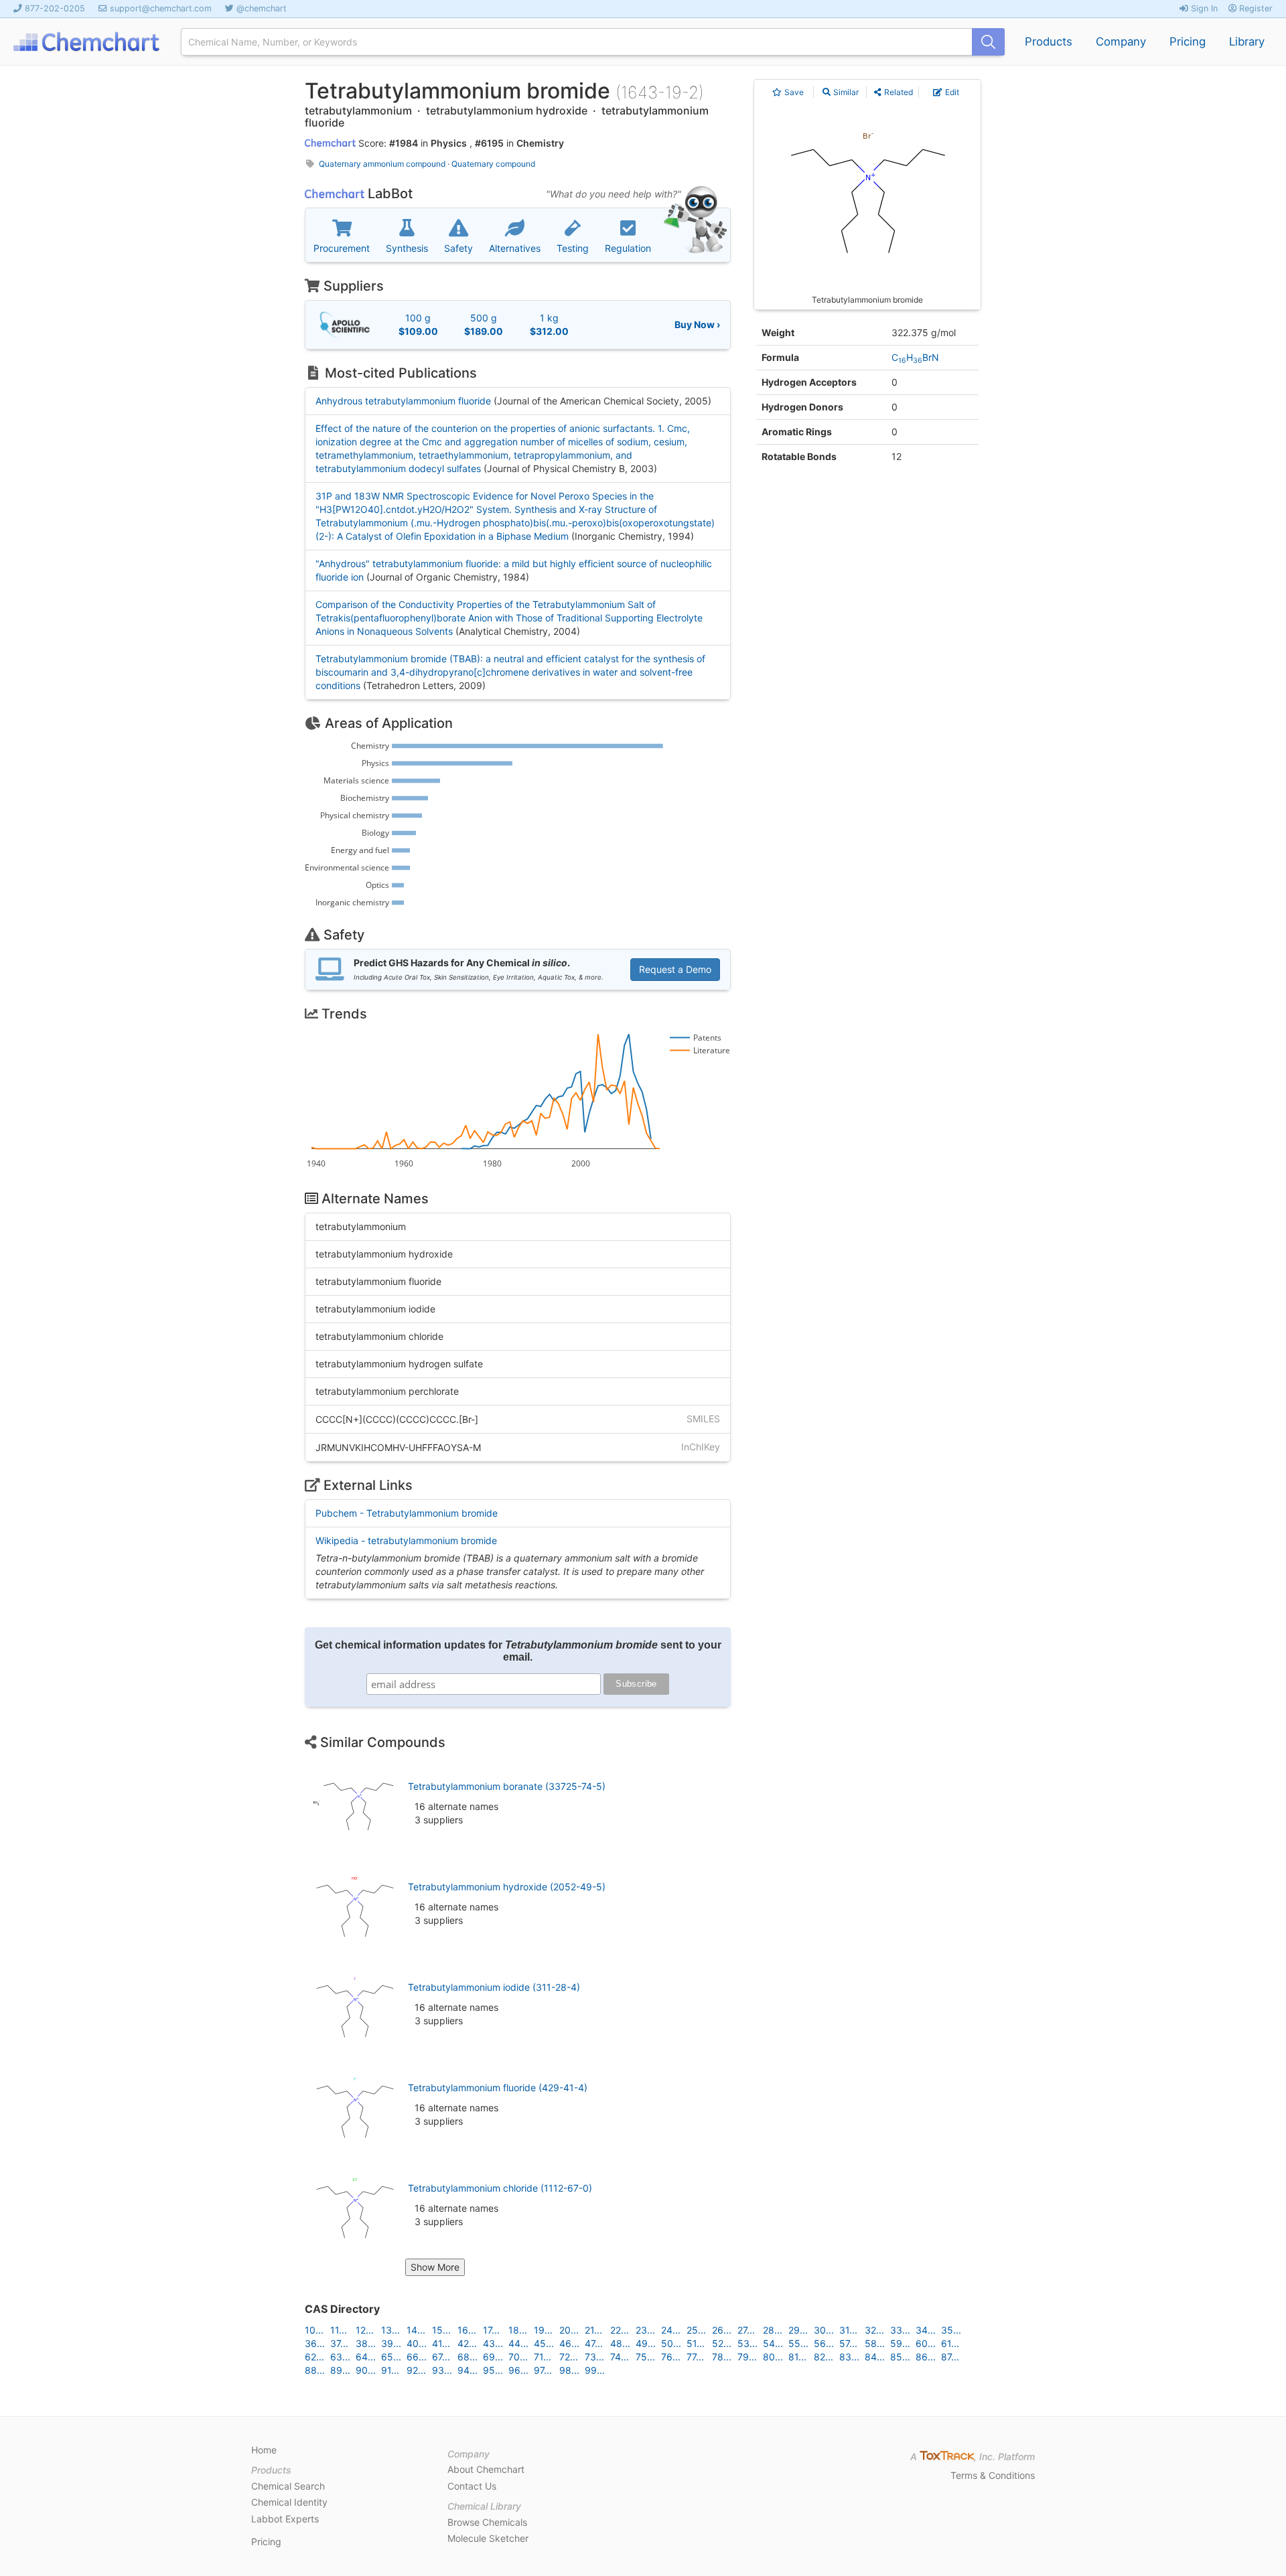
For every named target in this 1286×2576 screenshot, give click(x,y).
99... (595, 2370)
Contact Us (472, 2486)
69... (493, 2357)
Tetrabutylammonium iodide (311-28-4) (494, 1987)
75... (645, 2357)
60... (926, 2343)
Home (264, 2450)
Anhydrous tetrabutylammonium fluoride (403, 401)
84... (875, 2357)
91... (390, 2370)
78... (722, 2357)
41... (441, 2343)
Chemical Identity (289, 2502)
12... (365, 2330)
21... (593, 2330)
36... (315, 2343)
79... (747, 2357)
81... (797, 2357)
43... (493, 2343)
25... (696, 2330)
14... (416, 2330)
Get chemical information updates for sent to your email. (518, 1651)
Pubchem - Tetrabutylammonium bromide (407, 1513)
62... (314, 2357)
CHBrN (915, 357)
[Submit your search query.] (988, 42)
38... (366, 2343)
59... (900, 2343)
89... (340, 2370)
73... (594, 2357)
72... (569, 2357)
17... (491, 2330)
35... (951, 2330)
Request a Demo (675, 969)
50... (671, 2343)
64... (366, 2357)
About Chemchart (486, 2469)
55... (798, 2343)
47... (594, 2343)
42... (467, 2343)
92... (416, 2370)
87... (950, 2357)
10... (314, 2330)
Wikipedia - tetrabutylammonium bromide (406, 1540)
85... (900, 2357)
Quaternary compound (493, 164)
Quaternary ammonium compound (382, 164)
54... (773, 2343)
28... (773, 2330)
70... (518, 2357)
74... (620, 2357)
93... (442, 2370)
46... (569, 2343)
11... (339, 2330)
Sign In (1203, 8)
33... (900, 2330)
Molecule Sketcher (488, 2538)
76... (671, 2357)
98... (569, 2370)
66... (417, 2357)
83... (849, 2357)
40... (417, 2343)
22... (620, 2330)
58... (875, 2343)
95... (493, 2370)
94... (468, 2370)
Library (1247, 42)
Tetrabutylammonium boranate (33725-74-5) (507, 1786)
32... (874, 2330)
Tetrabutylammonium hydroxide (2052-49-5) (507, 1887)
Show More (435, 2267)
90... (366, 2370)
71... (543, 2357)
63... (340, 2357)
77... (695, 2357)
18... (518, 2330)
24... (671, 2330)
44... (518, 2343)
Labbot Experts (285, 2519)
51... (696, 2343)
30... (824, 2330)
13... (390, 2330)
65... (391, 2357)
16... (467, 2330)
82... (824, 2357)
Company (1121, 42)
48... (620, 2343)
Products (1049, 42)
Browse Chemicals (487, 2522)
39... (391, 2343)
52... (722, 2343)
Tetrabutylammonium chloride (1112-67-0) (500, 2188)
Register (1255, 8)
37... (339, 2343)
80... (773, 2357)
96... (518, 2370)
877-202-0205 (55, 8)
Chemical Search (288, 2486)
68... (468, 2357)
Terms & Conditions (993, 2475)
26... (722, 2330)
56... (824, 2343)
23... (645, 2330)
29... (798, 2330)
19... (543, 2330)
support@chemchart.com (161, 8)
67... (441, 2357)
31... (848, 2330)
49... (646, 2343)
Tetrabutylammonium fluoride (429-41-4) (498, 2088)
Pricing (1188, 42)
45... (544, 2343)
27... (746, 2330)
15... (441, 2330)
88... (315, 2370)
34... (926, 2330)
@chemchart (262, 8)
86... (926, 2357)
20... (569, 2330)
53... (747, 2343)
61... (950, 2343)
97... (543, 2370)
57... (848, 2343)
